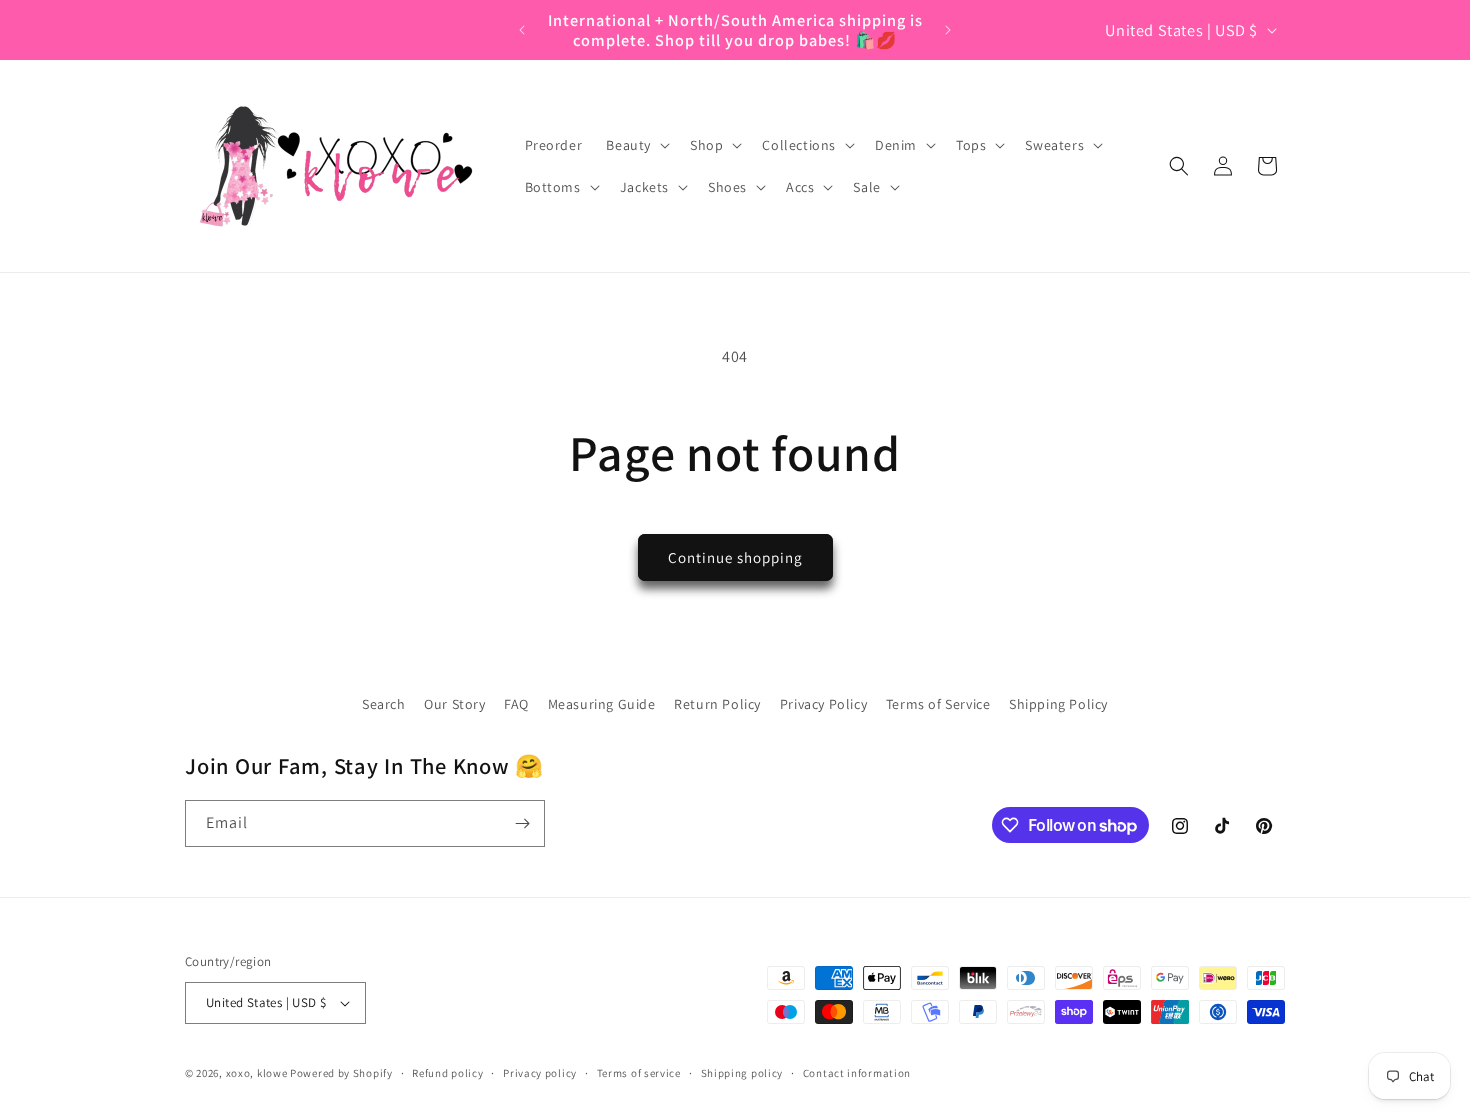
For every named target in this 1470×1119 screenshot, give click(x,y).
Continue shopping (735, 557)
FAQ (516, 704)
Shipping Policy (1058, 704)
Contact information (857, 1073)
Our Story (454, 704)
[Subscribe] (522, 823)
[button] (636, 145)
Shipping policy (742, 1073)
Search (384, 704)
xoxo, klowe (257, 1073)
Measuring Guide (602, 704)
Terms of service (639, 1073)
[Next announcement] (948, 30)
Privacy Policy (823, 704)
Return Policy (717, 704)
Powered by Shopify (341, 1073)
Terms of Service (938, 704)
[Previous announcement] (522, 30)
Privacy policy (540, 1073)
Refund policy (447, 1073)
